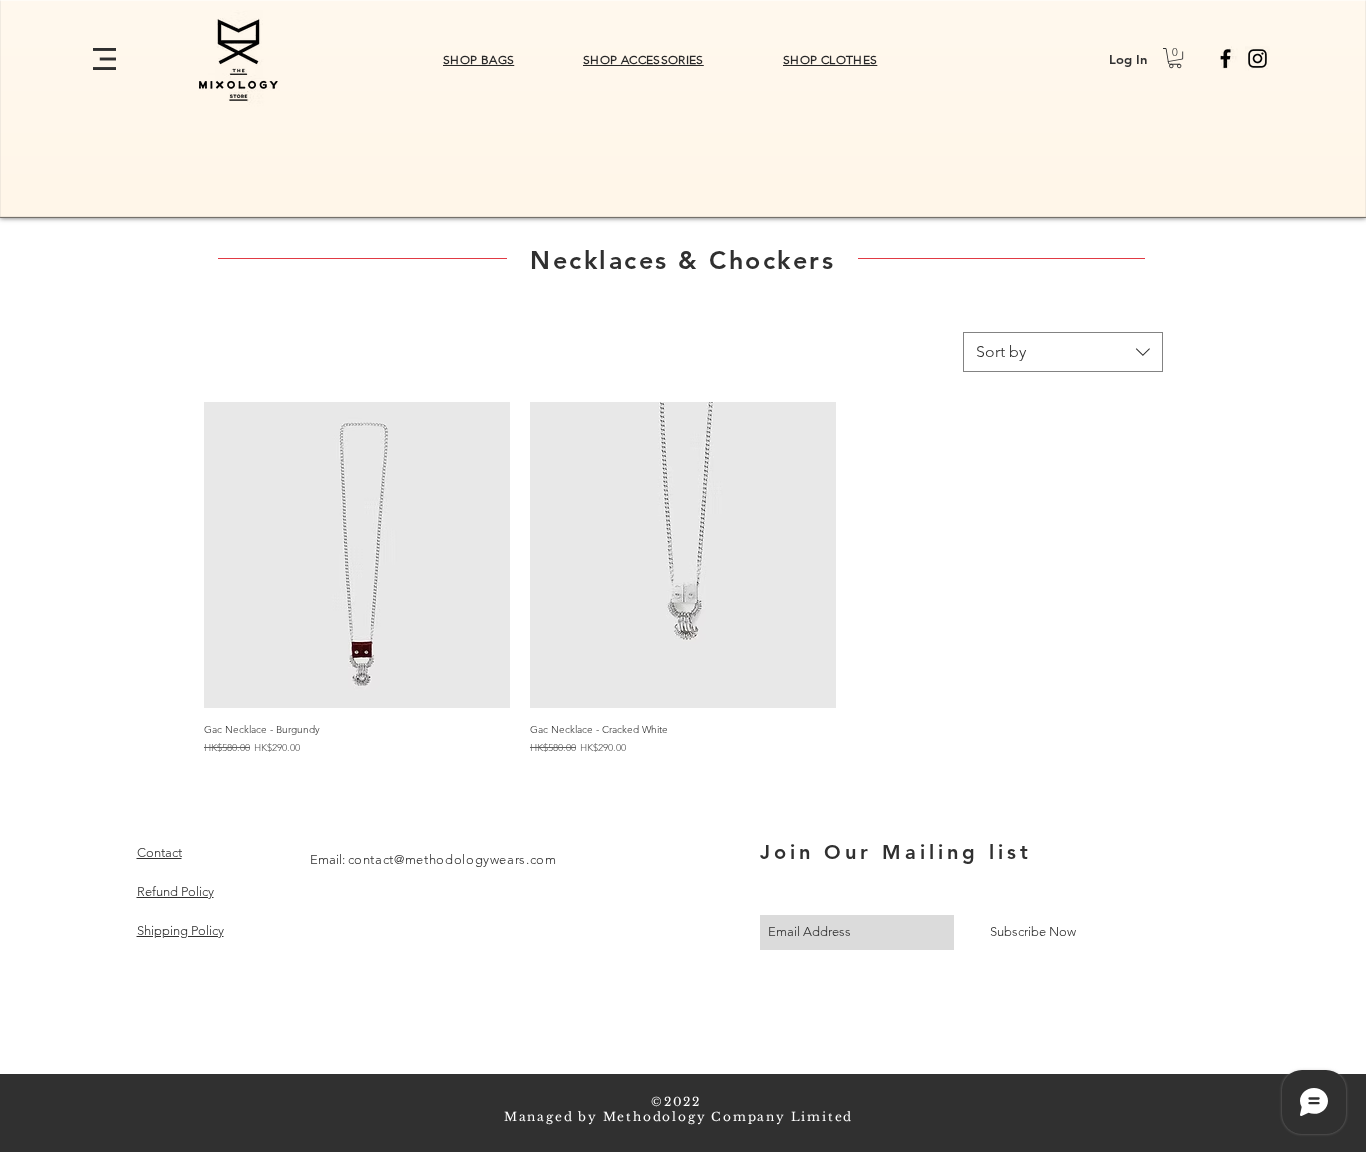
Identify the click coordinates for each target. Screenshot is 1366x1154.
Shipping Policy (180, 930)
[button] (104, 59)
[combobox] (1063, 352)
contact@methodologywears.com (452, 859)
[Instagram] (1257, 58)
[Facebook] (1225, 58)
